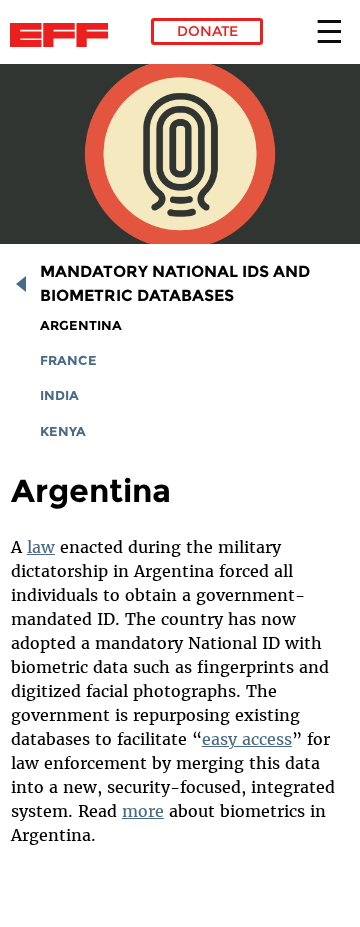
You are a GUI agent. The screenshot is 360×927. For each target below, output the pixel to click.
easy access (247, 739)
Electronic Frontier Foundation (64, 35)
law (41, 547)
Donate (207, 31)
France (68, 360)
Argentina (81, 325)
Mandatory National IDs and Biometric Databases (175, 283)
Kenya (63, 431)
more (143, 811)
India (59, 395)
